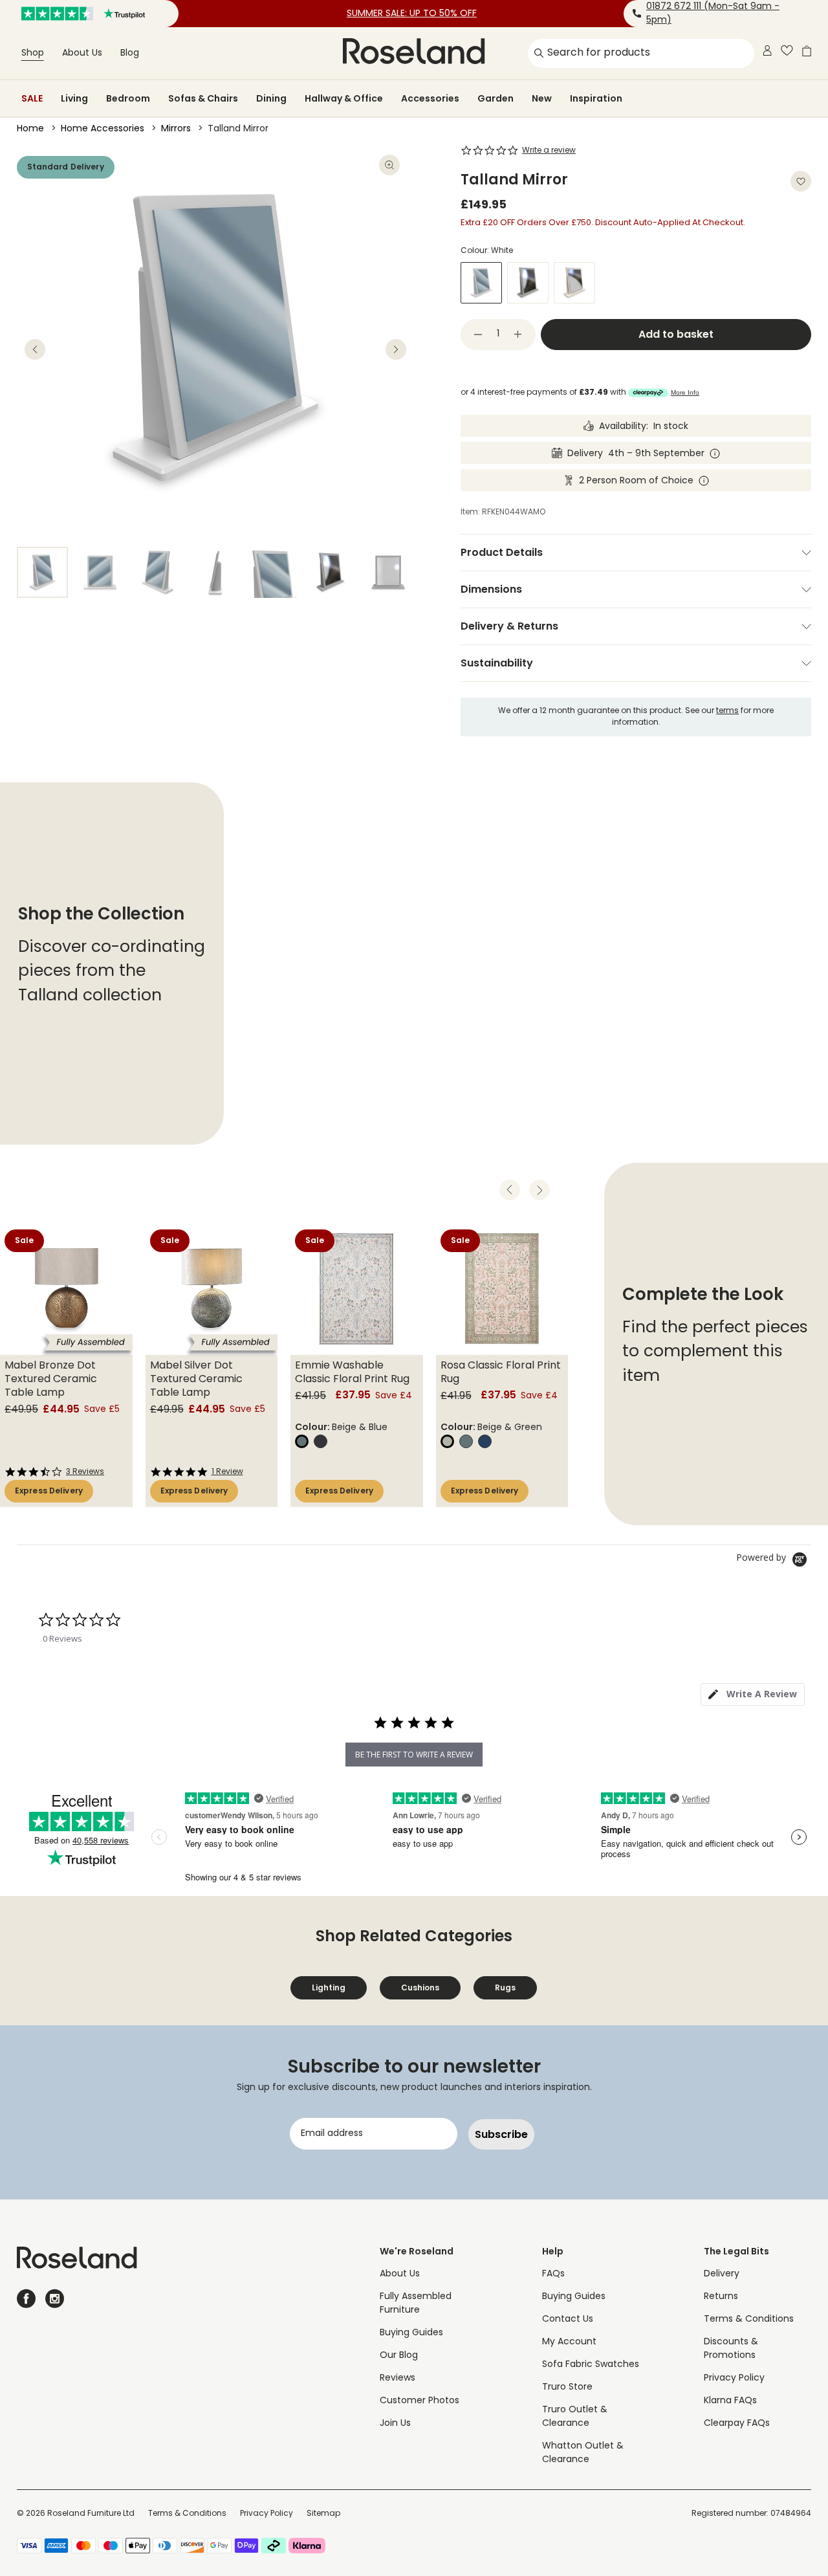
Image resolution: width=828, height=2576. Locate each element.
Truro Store (567, 2387)
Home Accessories (103, 129)
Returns (721, 2297)
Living (74, 98)
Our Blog (399, 2356)
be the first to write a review (414, 1755)
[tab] (753, 1694)
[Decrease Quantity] (478, 335)
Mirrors (176, 129)
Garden (496, 98)
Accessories (430, 98)
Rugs (505, 1987)
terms (727, 711)
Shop (33, 53)
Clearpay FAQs (737, 2424)
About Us (82, 53)
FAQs (553, 2274)
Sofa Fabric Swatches (591, 2365)
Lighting (329, 1987)
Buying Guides (411, 2333)
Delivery (722, 2274)
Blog (130, 53)
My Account (569, 2342)
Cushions (420, 1987)
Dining (271, 98)
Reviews (398, 2378)
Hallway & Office (344, 98)
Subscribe (501, 2134)
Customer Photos (419, 2401)
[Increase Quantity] (518, 335)
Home (30, 129)
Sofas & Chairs (203, 98)
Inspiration (596, 98)
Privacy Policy (734, 2378)
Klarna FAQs (730, 2401)
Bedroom (128, 98)
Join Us (395, 2424)
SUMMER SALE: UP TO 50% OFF (412, 14)
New (542, 98)
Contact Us (568, 2319)
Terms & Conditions (749, 2319)
